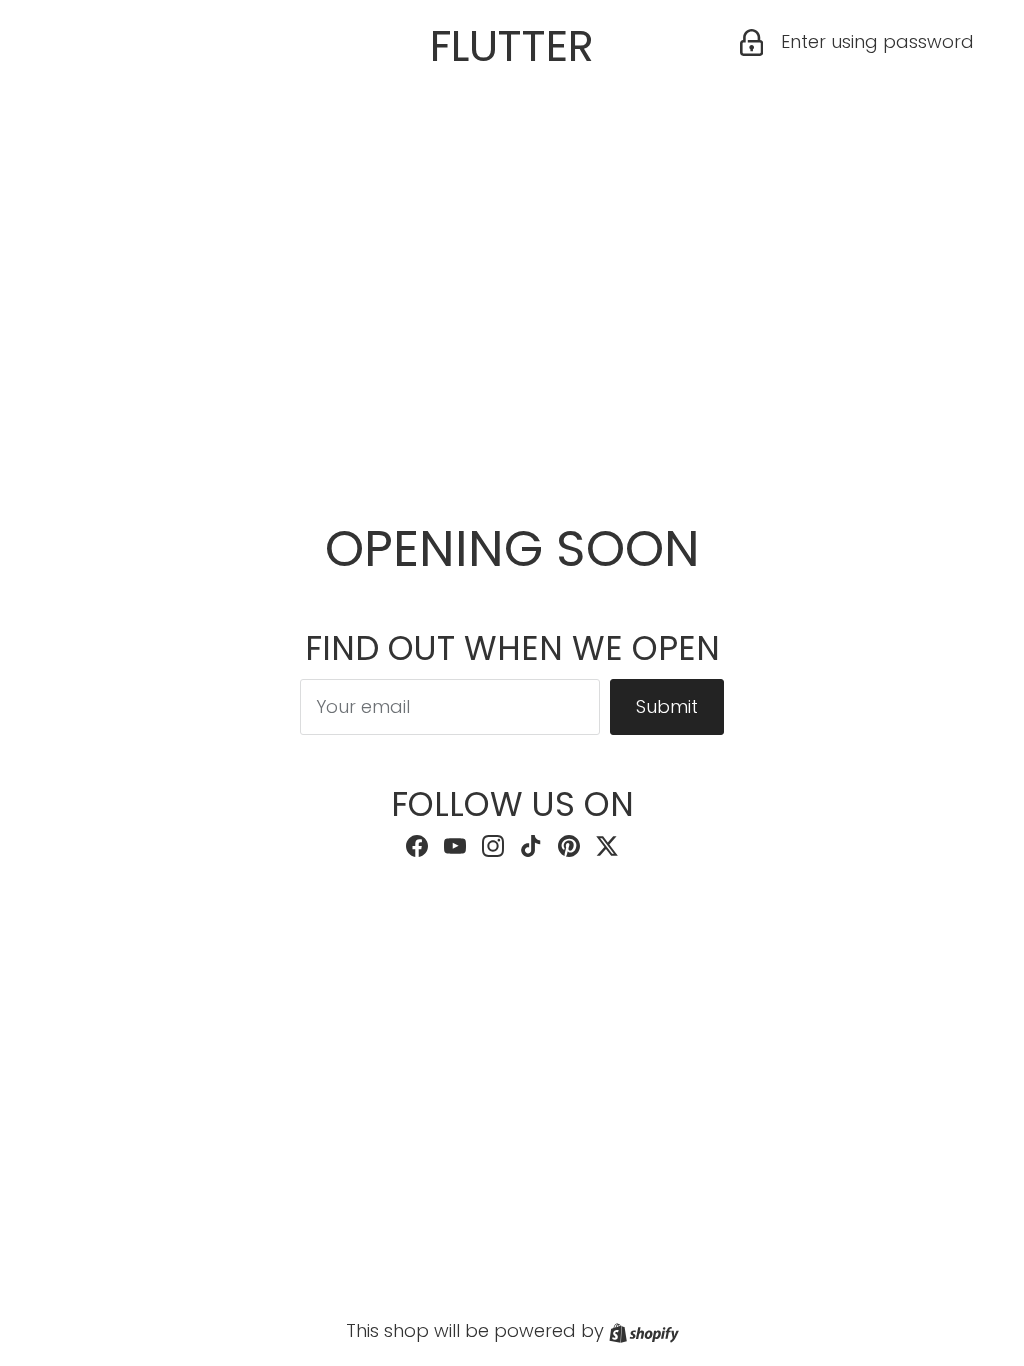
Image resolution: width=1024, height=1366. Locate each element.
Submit (667, 706)
